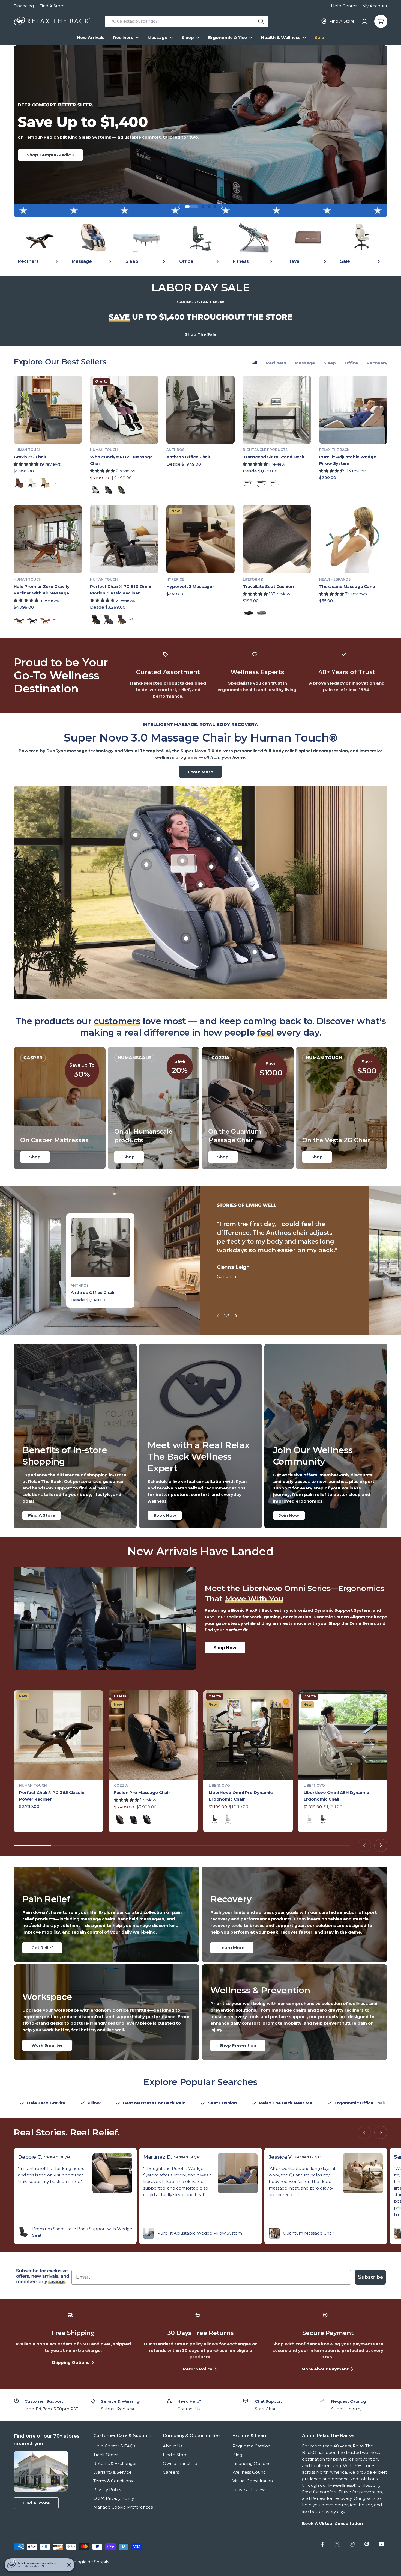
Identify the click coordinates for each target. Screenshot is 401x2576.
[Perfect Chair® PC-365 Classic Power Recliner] (58, 1735)
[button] (186, 207)
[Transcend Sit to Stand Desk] (277, 410)
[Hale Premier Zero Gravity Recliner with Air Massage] (48, 539)
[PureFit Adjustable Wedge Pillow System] (353, 410)
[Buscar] (261, 21)
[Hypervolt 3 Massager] (200, 539)
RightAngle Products (265, 450)
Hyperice (175, 579)
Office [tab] (351, 363)
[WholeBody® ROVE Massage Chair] (124, 410)
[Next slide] (222, 207)
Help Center (344, 6)
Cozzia (121, 1785)
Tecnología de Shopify (86, 2562)
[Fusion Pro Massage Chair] (153, 1735)
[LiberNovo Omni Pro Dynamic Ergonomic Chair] (248, 1735)
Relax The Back (334, 450)
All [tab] (255, 363)
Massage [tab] (305, 363)
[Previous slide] (179, 207)
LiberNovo (219, 1785)
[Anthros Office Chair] (200, 410)
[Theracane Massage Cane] (353, 539)
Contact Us (189, 2409)
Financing (24, 6)
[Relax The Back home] (52, 21)
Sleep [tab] (330, 363)
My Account (375, 6)
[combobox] (187, 21)
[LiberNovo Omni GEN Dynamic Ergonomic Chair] (343, 1735)
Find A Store (52, 6)
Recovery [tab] (377, 363)
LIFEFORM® (253, 579)
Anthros (175, 450)
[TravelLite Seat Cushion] (277, 539)
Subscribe (370, 2277)
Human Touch (28, 450)
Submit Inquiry (346, 2409)
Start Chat (265, 2409)
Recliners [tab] (276, 363)
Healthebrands (335, 579)
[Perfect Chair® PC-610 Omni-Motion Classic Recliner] (124, 539)
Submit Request (118, 2409)
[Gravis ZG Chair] (48, 410)
